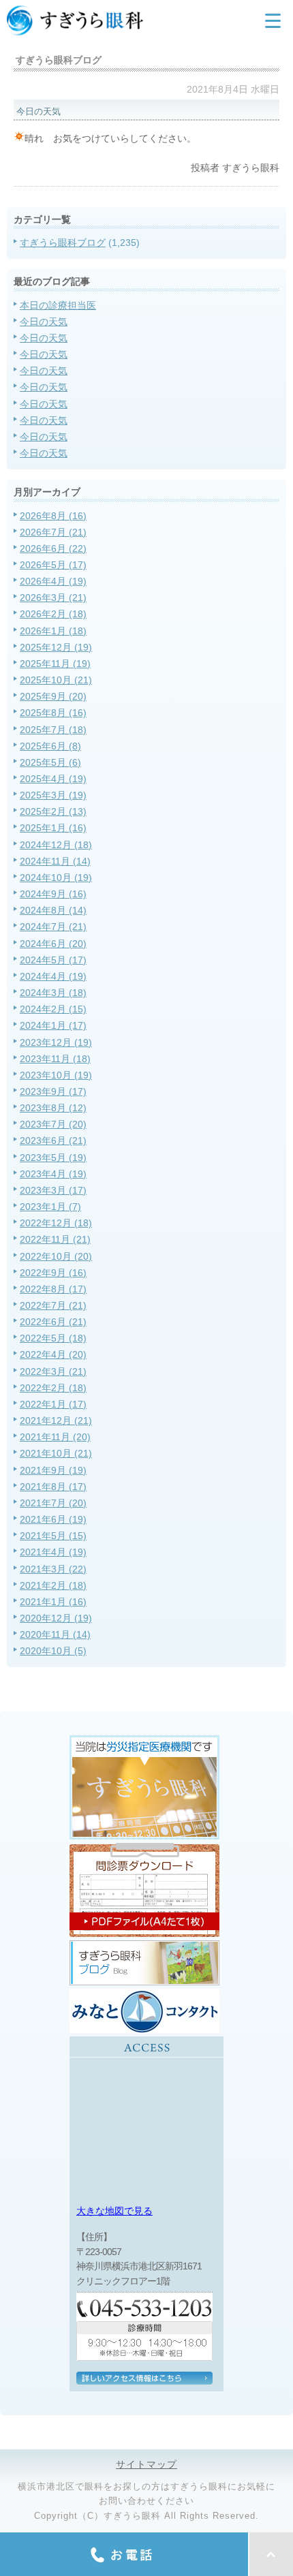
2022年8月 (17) (53, 1289)
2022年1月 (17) (53, 1404)
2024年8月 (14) (53, 910)
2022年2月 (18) (53, 1388)
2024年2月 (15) (53, 1009)
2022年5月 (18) (53, 1338)
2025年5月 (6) (50, 762)
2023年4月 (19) (53, 1174)
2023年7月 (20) (53, 1124)
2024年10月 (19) (56, 878)
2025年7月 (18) (53, 730)
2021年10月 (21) (56, 1453)
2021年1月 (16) (53, 1602)
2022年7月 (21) (53, 1305)
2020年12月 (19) (56, 1618)
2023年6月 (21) (53, 1140)
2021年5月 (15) (53, 1536)
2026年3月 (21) (53, 598)
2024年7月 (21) (53, 927)
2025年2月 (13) (53, 811)
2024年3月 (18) (53, 993)
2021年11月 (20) (55, 1437)
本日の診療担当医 (58, 305)
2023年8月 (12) (53, 1108)
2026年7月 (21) (53, 532)
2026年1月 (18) (53, 631)
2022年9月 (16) (53, 1273)
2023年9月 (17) (53, 1091)
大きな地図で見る (114, 2211)
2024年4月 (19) (53, 976)
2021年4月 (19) (53, 1552)
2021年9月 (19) (53, 1470)
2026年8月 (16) (53, 516)
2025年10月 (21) (56, 680)
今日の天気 (44, 322)
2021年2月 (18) (53, 1585)
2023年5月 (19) (53, 1158)
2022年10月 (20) (56, 1256)
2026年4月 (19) (53, 581)
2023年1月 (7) (50, 1207)
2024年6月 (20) (53, 944)
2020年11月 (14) (55, 1634)
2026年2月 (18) (53, 614)
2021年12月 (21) (56, 1421)
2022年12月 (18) (56, 1223)
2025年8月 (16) (53, 713)
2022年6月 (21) (53, 1322)
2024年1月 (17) (53, 1025)
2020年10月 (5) (53, 1651)
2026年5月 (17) (53, 565)
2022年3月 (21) (53, 1371)
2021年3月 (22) (53, 1569)
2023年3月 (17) (53, 1190)
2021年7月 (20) (53, 1503)
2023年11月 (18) (55, 1059)
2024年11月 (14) (55, 861)
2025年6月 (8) (50, 746)
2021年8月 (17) (53, 1487)
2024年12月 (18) (56, 845)
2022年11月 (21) (55, 1239)
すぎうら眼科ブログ (63, 243)
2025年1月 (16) (53, 828)
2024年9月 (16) (53, 894)
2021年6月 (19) (53, 1519)
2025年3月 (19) (53, 795)
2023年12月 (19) (56, 1042)
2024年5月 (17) (53, 960)
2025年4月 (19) (53, 779)
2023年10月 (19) (56, 1075)
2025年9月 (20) (53, 696)
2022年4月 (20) (53, 1354)
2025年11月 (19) (55, 664)
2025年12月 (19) (56, 647)
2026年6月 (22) (53, 548)
